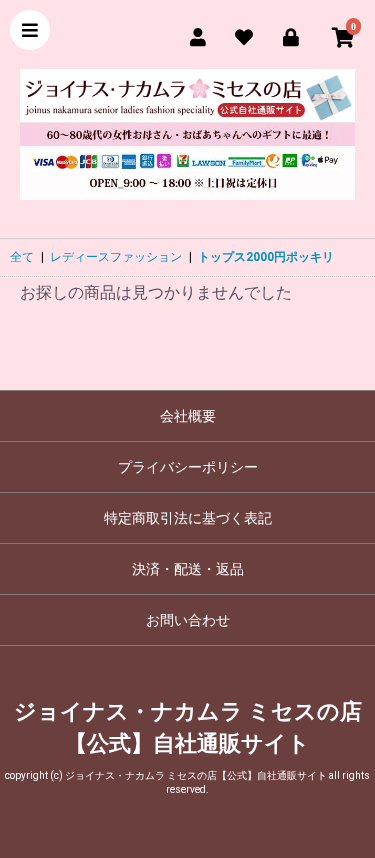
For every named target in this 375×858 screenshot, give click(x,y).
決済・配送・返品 (188, 569)
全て (22, 257)
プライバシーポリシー (188, 467)
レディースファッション (116, 257)
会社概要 (188, 416)
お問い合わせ (188, 620)
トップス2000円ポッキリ (266, 257)
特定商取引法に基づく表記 (188, 518)
